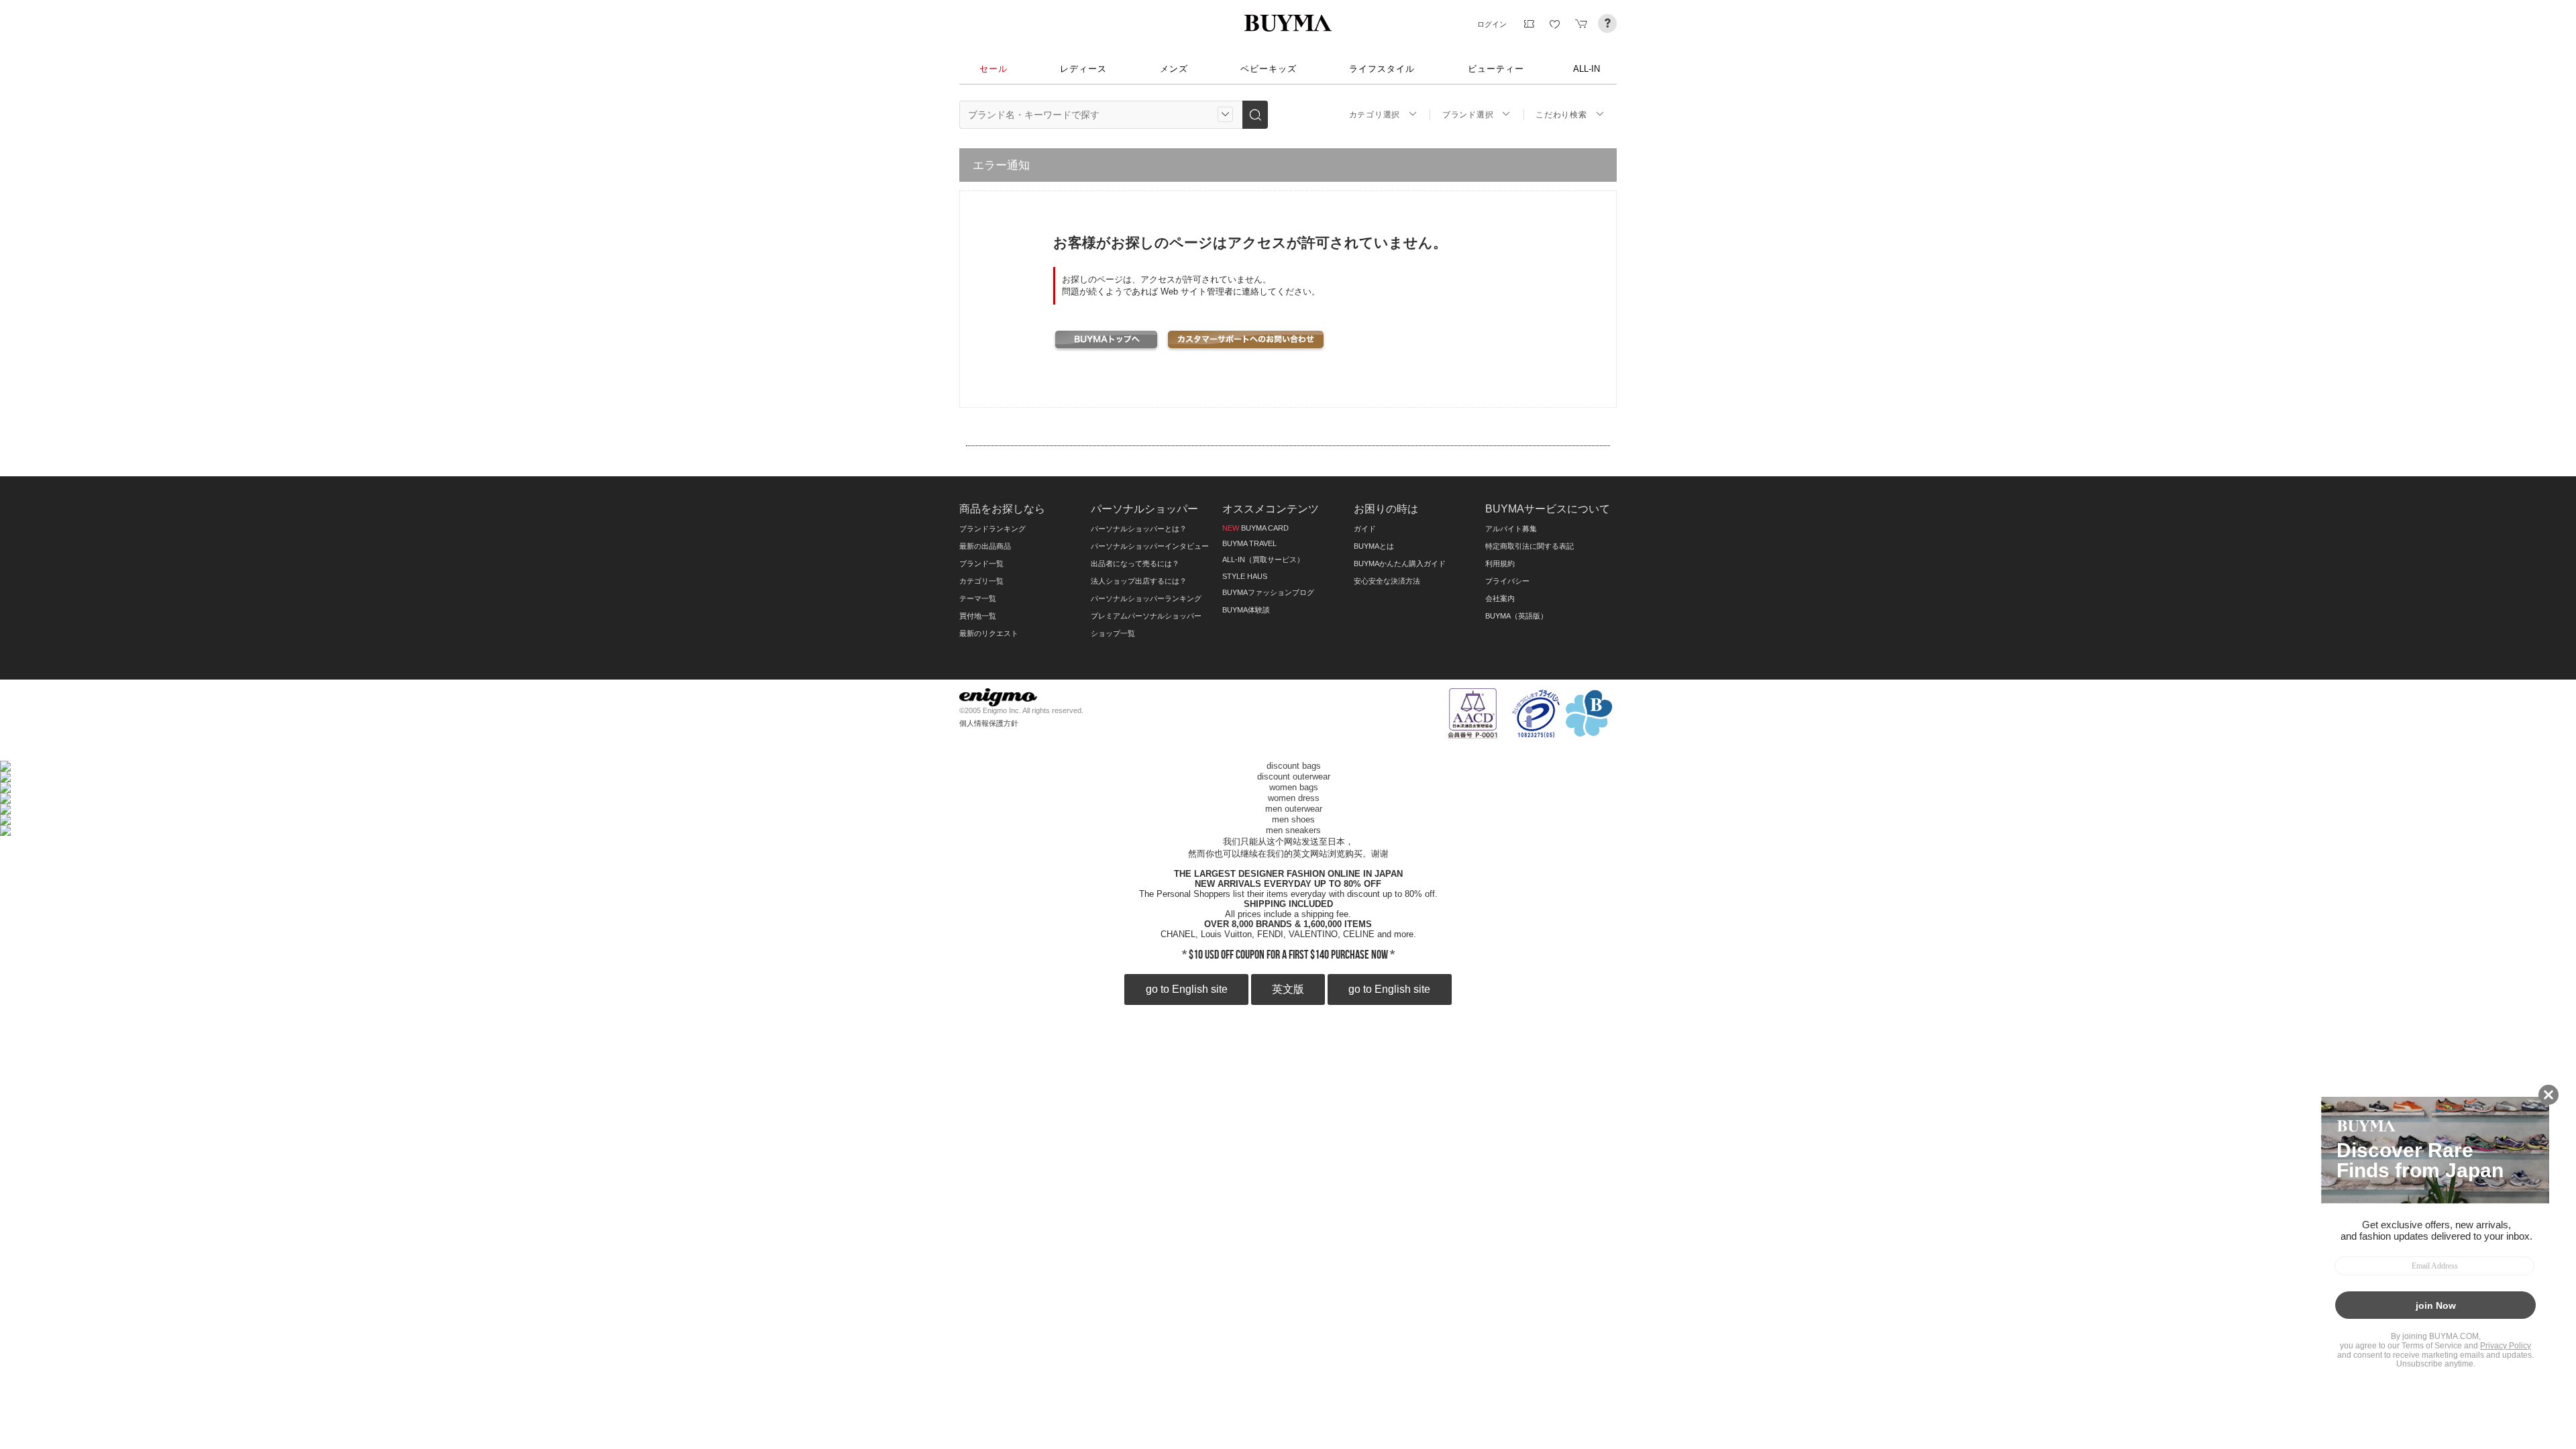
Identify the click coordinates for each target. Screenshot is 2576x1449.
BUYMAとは (1374, 546)
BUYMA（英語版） (1516, 616)
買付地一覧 (978, 616)
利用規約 (1500, 563)
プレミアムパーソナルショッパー (1146, 616)
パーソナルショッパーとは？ (1139, 529)
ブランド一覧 (981, 563)
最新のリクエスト (989, 633)
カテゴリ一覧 (981, 581)
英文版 (1288, 989)
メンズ (1174, 69)
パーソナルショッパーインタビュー (1150, 546)
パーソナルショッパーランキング (1146, 598)
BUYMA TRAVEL (1249, 543)
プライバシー (1507, 581)
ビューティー (1496, 69)
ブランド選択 (1468, 115)
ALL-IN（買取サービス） (1263, 559)
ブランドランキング (992, 529)
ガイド (1365, 529)
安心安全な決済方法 (1387, 581)
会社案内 (1500, 598)
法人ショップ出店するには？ (1139, 581)
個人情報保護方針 (989, 723)
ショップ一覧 (1113, 633)
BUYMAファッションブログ (1268, 592)
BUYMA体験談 (1246, 610)
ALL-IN (1587, 69)
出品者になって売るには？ (1135, 563)
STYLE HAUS (1245, 576)
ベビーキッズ (1269, 69)
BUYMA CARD (1255, 528)
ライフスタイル (1382, 69)
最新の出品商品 (985, 546)
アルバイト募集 (1511, 529)
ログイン (1492, 24)
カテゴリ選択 (1375, 115)
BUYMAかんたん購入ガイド (1400, 563)
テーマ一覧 (978, 598)
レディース (1083, 69)
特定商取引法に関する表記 (1529, 546)
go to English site (1187, 989)
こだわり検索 (1561, 115)
